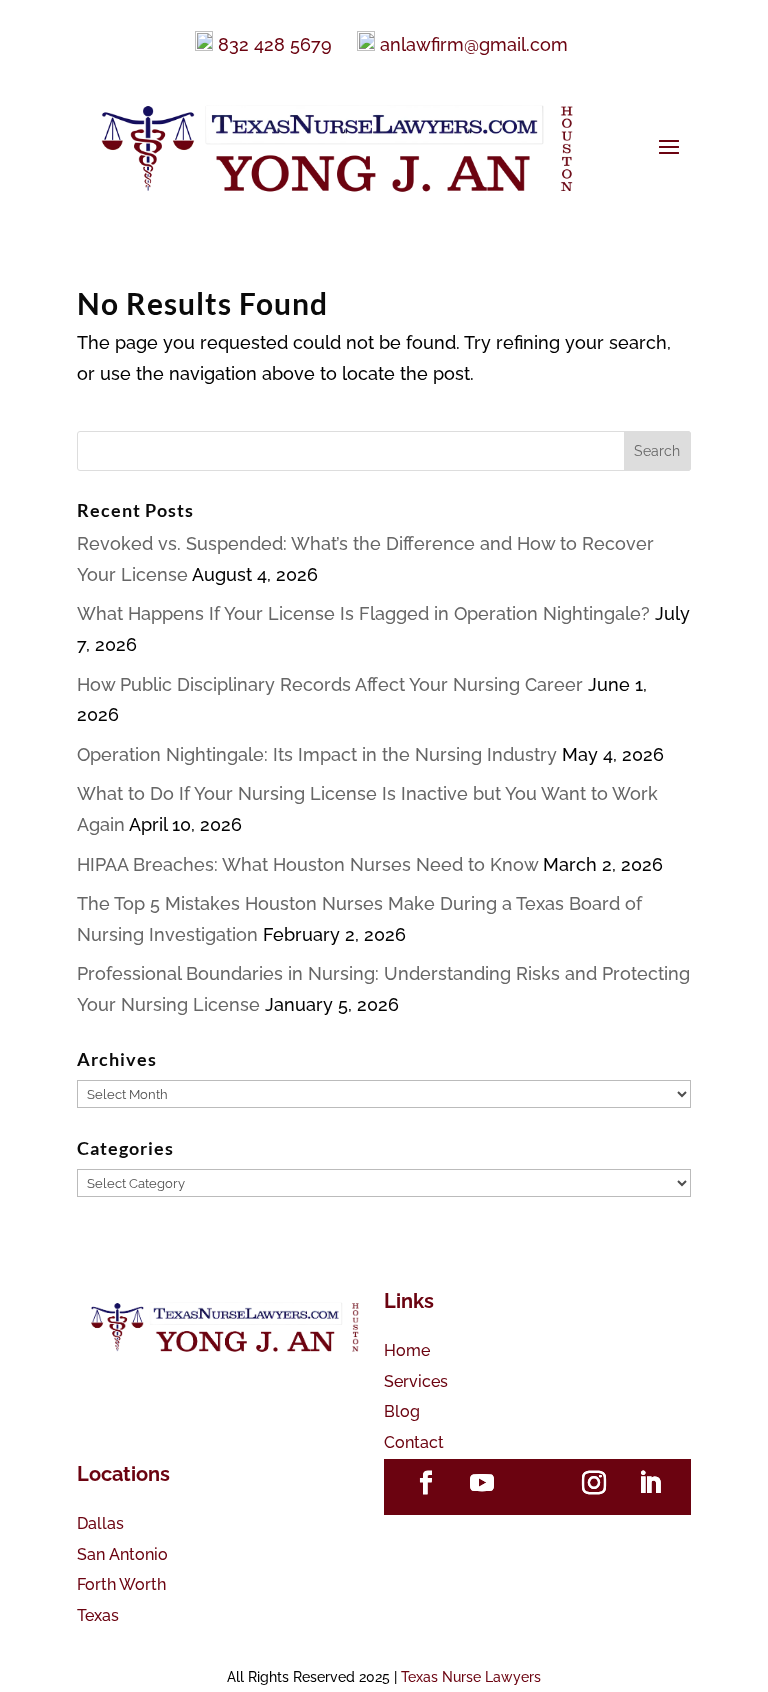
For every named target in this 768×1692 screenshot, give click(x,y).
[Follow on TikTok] (538, 1483)
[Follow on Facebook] (426, 1483)
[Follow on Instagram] (594, 1483)
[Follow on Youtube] (482, 1483)
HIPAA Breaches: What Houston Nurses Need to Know (307, 864)
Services (416, 1381)
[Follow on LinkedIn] (650, 1483)
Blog (402, 1411)
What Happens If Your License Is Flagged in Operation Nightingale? (363, 613)
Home (407, 1350)
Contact (414, 1442)
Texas (98, 1615)
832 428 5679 (275, 44)
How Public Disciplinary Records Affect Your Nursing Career (330, 684)
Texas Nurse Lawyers (471, 1677)
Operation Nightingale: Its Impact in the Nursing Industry (317, 754)
